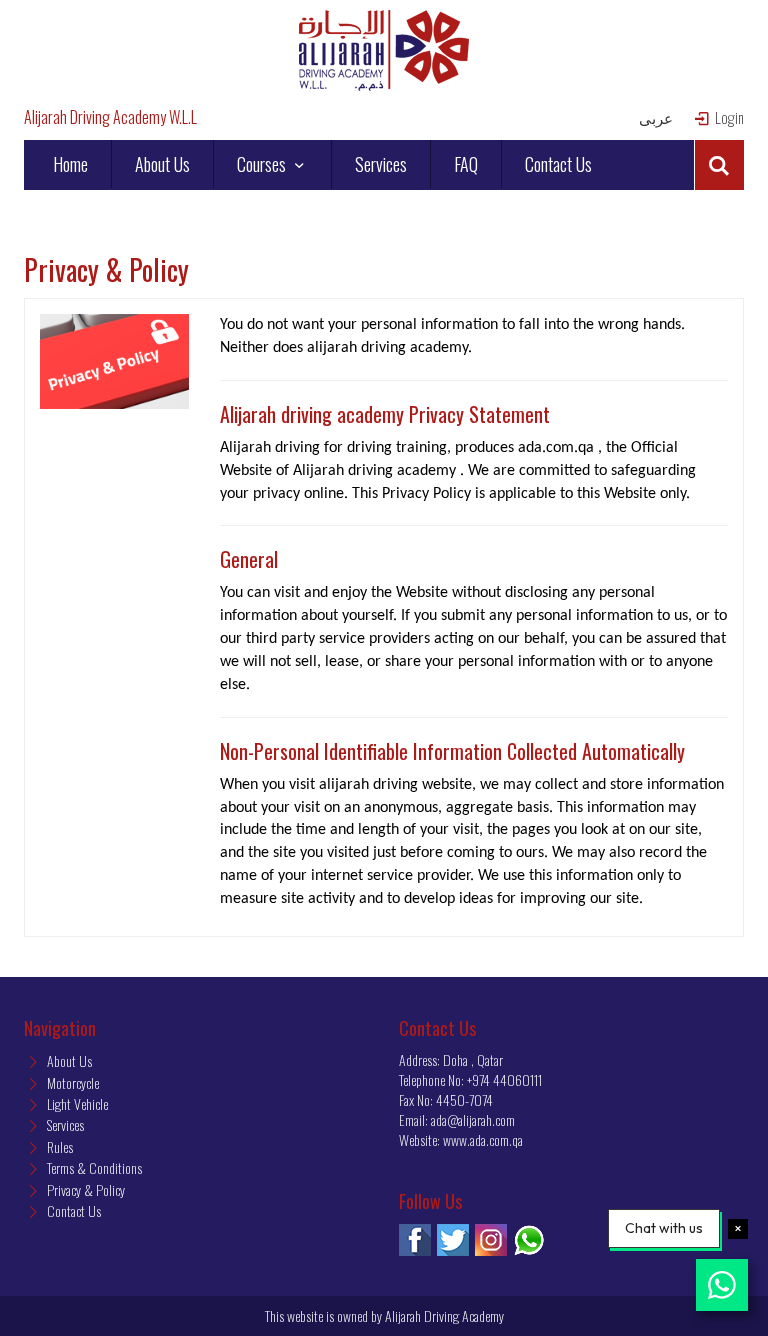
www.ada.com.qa (483, 1139)
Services (381, 164)
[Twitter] (453, 1240)
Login (728, 117)
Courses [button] (263, 164)
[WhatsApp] (529, 1240)
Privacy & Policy (84, 1189)
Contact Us (558, 164)
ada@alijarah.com (473, 1119)
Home (70, 164)
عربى (656, 117)
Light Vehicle (76, 1103)
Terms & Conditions (93, 1167)
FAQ (466, 164)
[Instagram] (491, 1240)
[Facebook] (415, 1240)
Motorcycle (71, 1082)
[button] (719, 165)
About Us (162, 164)
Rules (58, 1146)
